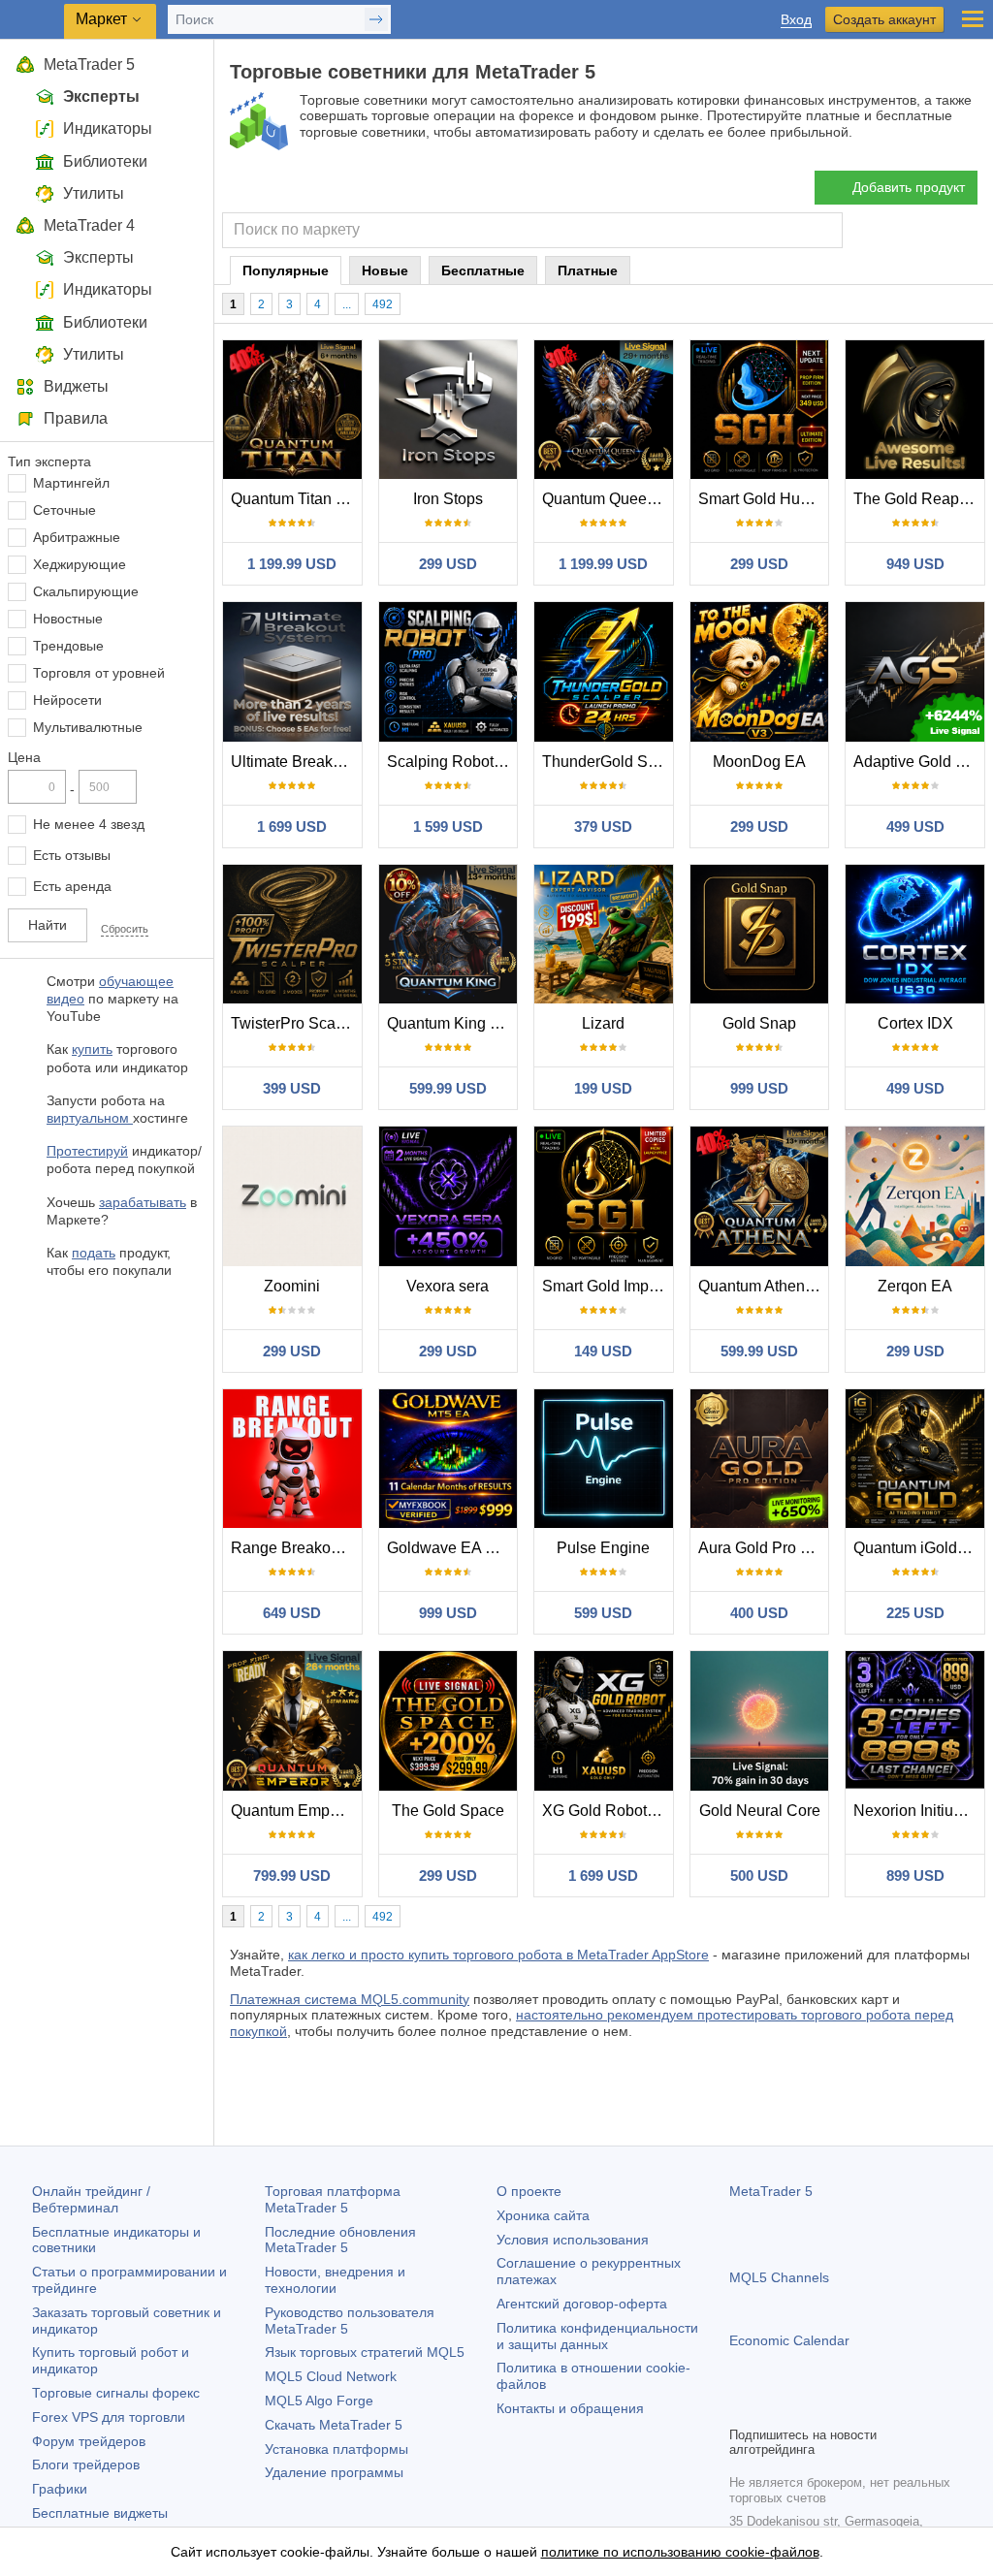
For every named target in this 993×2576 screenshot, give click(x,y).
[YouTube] (834, 2408)
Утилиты (94, 193)
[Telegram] (772, 2408)
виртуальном (90, 1118)
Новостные (68, 619)
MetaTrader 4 (89, 225)
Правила (76, 418)
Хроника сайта (543, 2215)
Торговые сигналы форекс (116, 2393)
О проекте (529, 2191)
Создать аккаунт (884, 19)
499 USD (915, 827)
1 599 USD (448, 827)
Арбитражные (77, 537)
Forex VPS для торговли (109, 2417)
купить (92, 1049)
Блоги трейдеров (86, 2465)
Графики (60, 2489)
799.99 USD (292, 1876)
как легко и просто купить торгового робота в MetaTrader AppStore (498, 1955)
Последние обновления (340, 2240)
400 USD (759, 1613)
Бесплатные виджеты (100, 2513)
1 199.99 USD (292, 564)
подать (94, 1253)
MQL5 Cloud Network (331, 2376)
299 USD (448, 564)
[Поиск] (826, 230)
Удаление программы (334, 2472)
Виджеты (76, 386)
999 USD (759, 1088)
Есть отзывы (72, 855)
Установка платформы (336, 2449)
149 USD (603, 1351)
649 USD (292, 1613)
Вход (796, 20)
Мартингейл (71, 483)
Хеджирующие (80, 564)
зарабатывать (143, 1202)
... (347, 304)
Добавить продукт (909, 187)
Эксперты (101, 96)
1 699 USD (292, 827)
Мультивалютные (88, 727)
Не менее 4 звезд (89, 824)
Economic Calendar (789, 2340)
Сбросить (125, 929)
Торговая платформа (333, 2199)
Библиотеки (105, 161)
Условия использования (573, 2240)
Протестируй (87, 1151)
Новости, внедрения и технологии (335, 2280)
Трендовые (68, 646)
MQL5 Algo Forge (319, 2401)
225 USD (915, 1613)
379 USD (603, 827)
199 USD (603, 1088)
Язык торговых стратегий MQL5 (365, 2352)
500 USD (759, 1876)
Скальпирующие (86, 591)
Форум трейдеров (89, 2441)
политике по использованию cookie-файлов (680, 2552)
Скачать (334, 2425)
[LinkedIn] (865, 2408)
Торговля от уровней (99, 673)
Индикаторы (108, 128)
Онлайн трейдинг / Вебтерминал (91, 2199)
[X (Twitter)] (803, 2408)
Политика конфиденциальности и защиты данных (597, 2336)
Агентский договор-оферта (582, 2304)
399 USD (292, 1088)
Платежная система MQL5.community (350, 1999)
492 (383, 304)
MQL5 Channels (779, 2277)
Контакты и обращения (570, 2408)
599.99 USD (448, 1088)
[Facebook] (741, 2408)
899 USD (915, 1876)
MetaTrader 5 (89, 64)
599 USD (603, 1613)
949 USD (915, 564)
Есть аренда (72, 886)
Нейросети (67, 700)
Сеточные (64, 510)
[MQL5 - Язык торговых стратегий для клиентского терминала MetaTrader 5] (34, 20)
